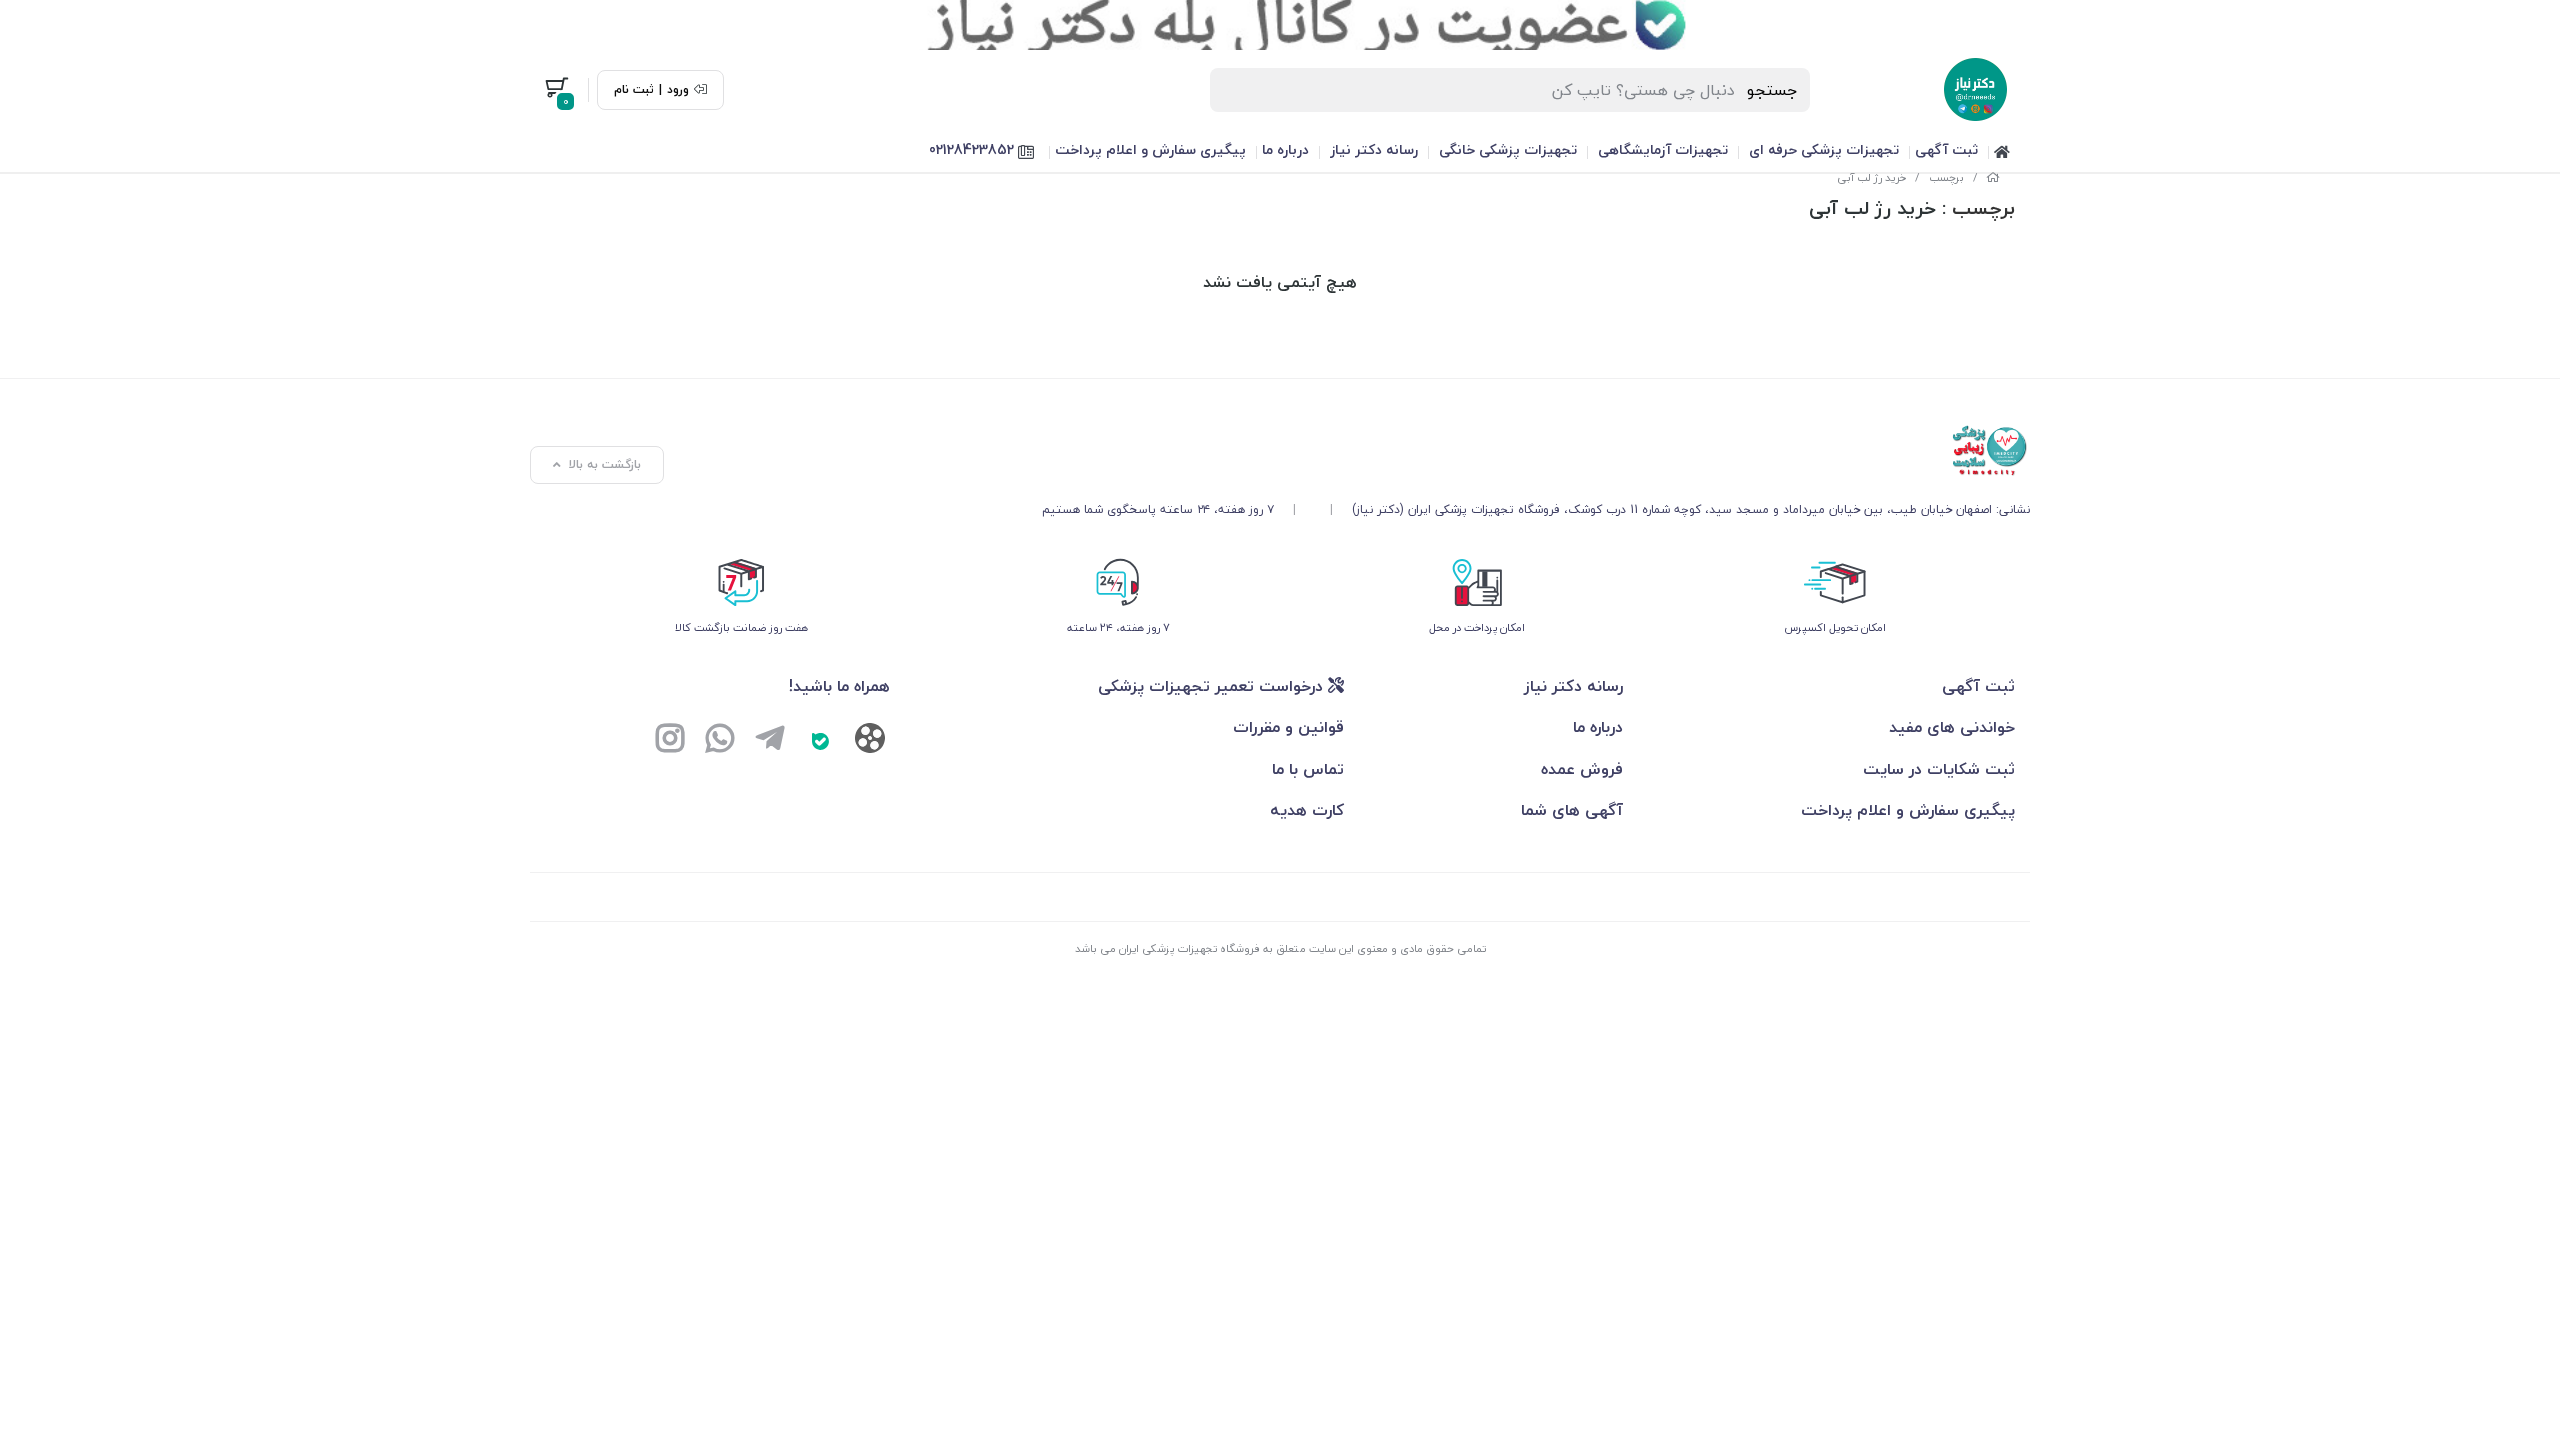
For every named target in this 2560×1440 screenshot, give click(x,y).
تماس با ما (1308, 769)
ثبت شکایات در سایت (1939, 769)
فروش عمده (1582, 769)
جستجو (1772, 90)
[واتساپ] (720, 741)
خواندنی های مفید (1952, 727)
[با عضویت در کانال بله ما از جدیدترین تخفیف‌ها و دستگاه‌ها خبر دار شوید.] (1280, 25)
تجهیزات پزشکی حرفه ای (1824, 149)
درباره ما (1285, 149)
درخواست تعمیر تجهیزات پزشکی (1213, 686)
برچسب (1946, 177)
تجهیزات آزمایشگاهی (1663, 149)
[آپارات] (870, 742)
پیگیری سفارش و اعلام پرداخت (1150, 149)
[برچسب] (1536, 451)
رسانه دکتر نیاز (1374, 149)
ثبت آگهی (1946, 149)
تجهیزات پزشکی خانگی (1508, 149)
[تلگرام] (770, 741)
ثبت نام (634, 90)
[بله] (820, 741)
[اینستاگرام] (670, 741)
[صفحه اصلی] (1993, 177)
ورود (678, 90)
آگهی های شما (1572, 810)
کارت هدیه (1307, 810)
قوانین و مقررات (1288, 727)
